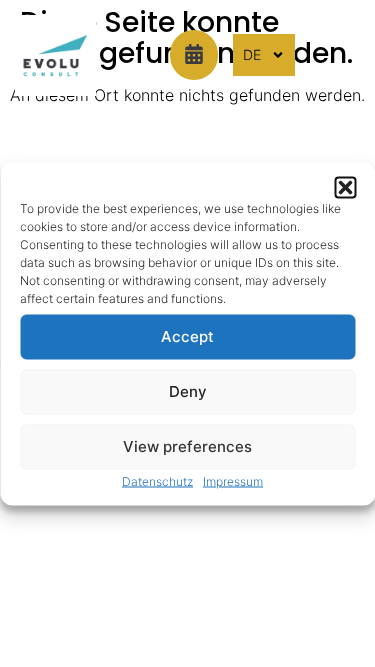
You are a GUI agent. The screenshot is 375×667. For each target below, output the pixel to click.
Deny (188, 391)
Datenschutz (157, 480)
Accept (187, 336)
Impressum (233, 480)
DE (252, 54)
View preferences (187, 446)
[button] (345, 187)
